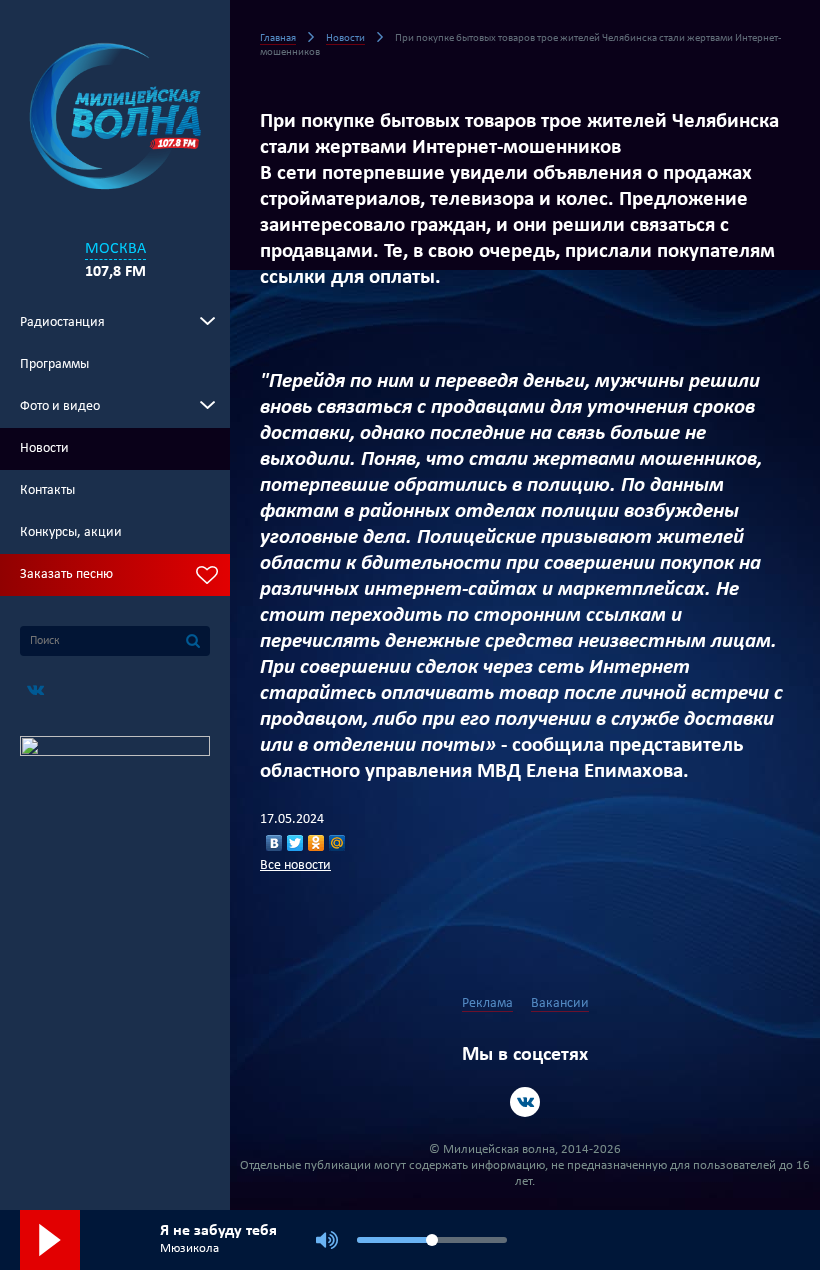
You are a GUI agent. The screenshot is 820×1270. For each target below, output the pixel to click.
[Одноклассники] (316, 843)
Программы (54, 364)
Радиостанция (62, 322)
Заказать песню (66, 574)
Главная (278, 38)
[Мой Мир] (337, 843)
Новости (44, 448)
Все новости (295, 865)
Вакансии (560, 1003)
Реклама (487, 1003)
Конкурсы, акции (71, 532)
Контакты (47, 490)
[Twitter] (295, 843)
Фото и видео (60, 406)
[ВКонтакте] (274, 843)
